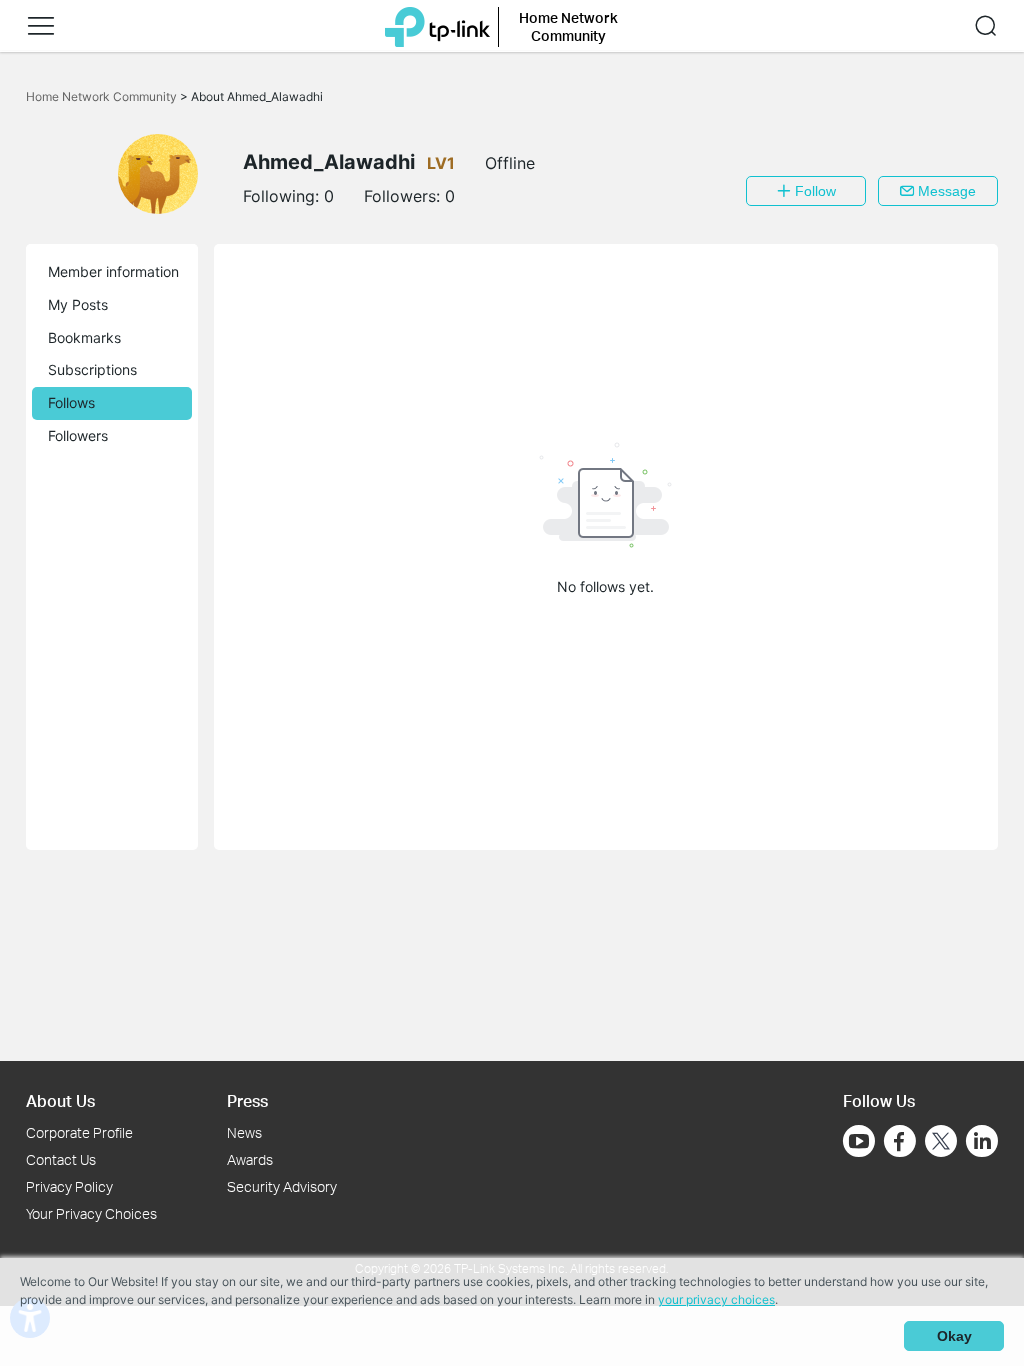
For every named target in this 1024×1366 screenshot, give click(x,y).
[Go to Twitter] (941, 1143)
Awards (250, 1159)
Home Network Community (103, 96)
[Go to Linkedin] (982, 1141)
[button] (41, 26)
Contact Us (61, 1159)
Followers (78, 435)
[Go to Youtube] (859, 1141)
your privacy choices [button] (716, 1299)
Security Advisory (282, 1186)
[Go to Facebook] (900, 1141)
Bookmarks (84, 337)
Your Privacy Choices (91, 1213)
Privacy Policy (69, 1186)
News (244, 1132)
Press (247, 1100)
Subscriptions (92, 369)
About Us (60, 1100)
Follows (71, 402)
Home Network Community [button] (568, 26)
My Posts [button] (78, 304)
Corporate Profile (79, 1132)
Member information (113, 271)
